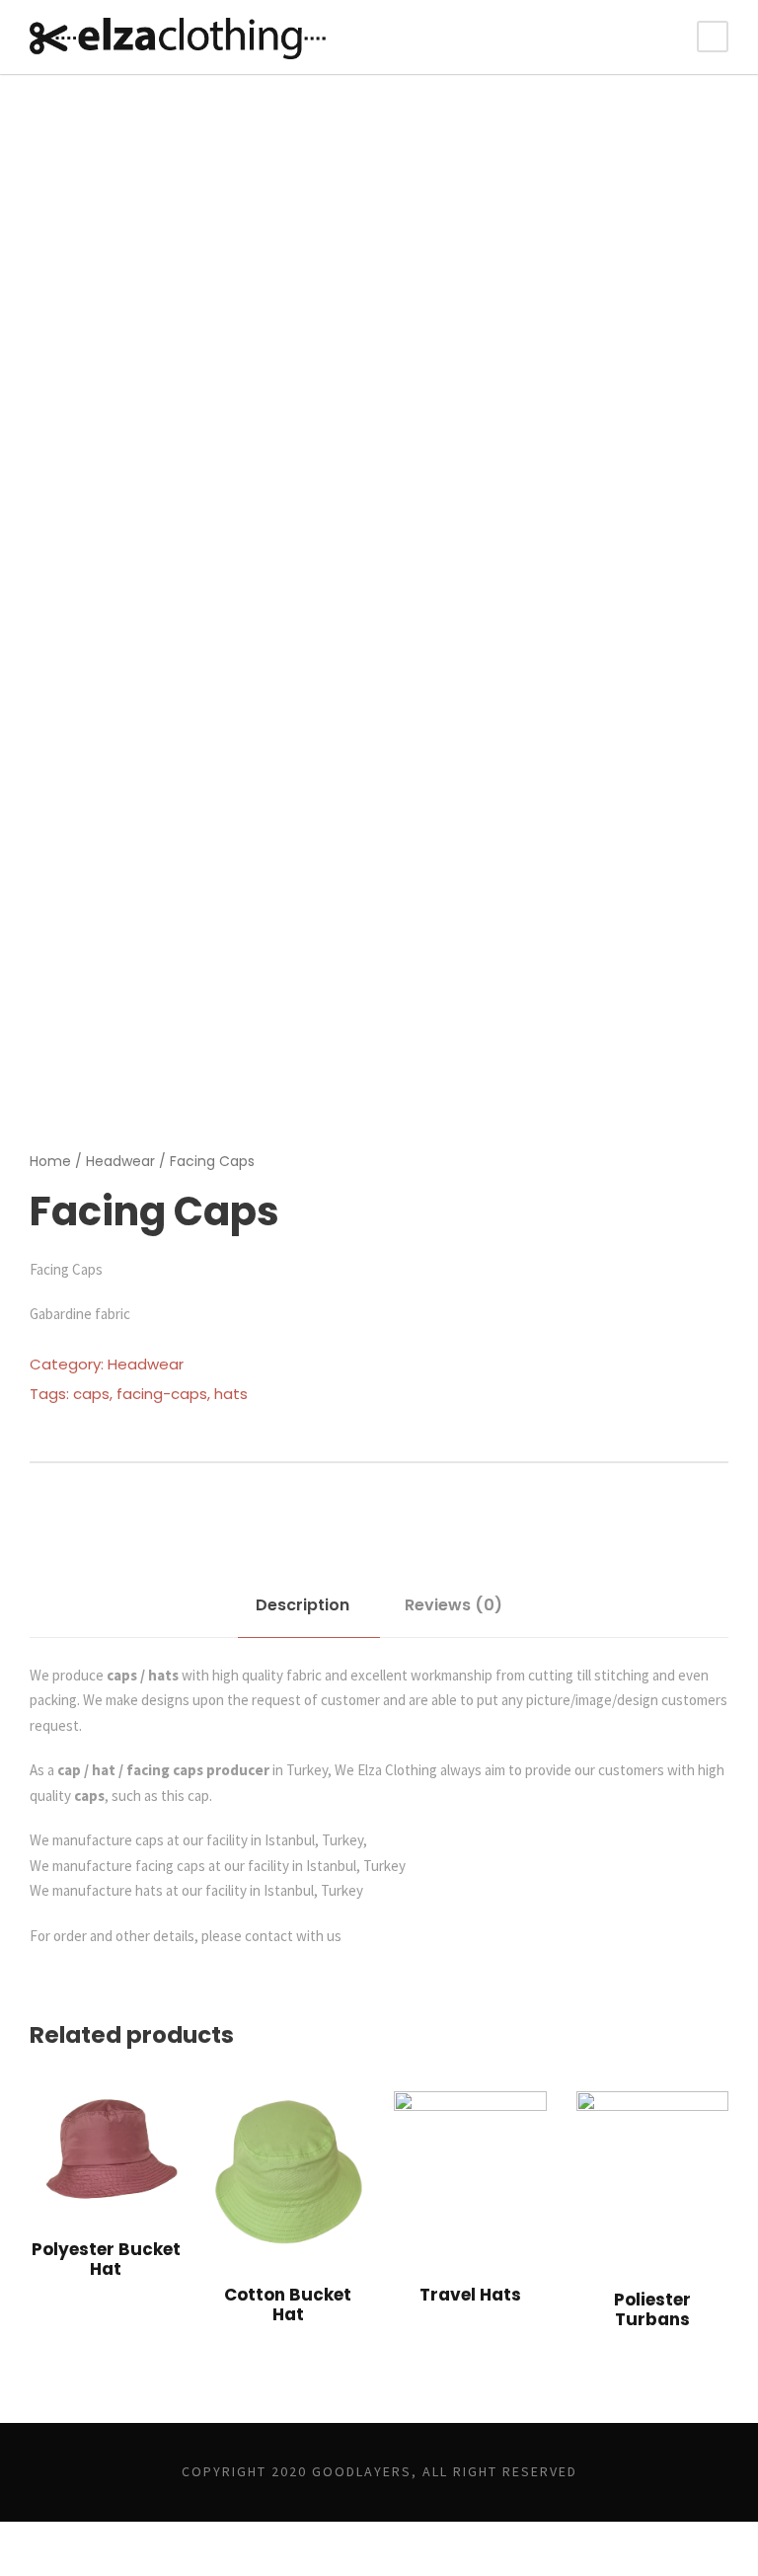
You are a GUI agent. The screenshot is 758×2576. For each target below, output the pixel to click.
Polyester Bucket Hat (106, 2259)
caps (91, 1394)
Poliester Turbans (652, 2309)
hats (231, 1394)
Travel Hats (470, 2295)
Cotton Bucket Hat (288, 2304)
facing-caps (162, 1394)
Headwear (120, 1161)
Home (50, 1161)
